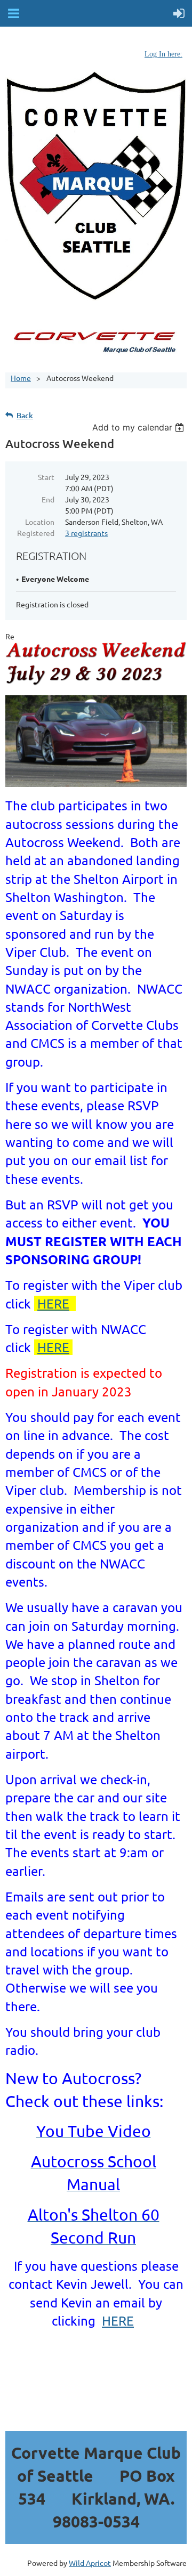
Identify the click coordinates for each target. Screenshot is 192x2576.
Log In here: (163, 54)
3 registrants (86, 533)
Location (40, 522)
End (48, 499)
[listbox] (139, 427)
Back (25, 415)
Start (46, 477)
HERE (53, 1303)
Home (21, 378)
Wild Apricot (90, 2563)
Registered (36, 533)
